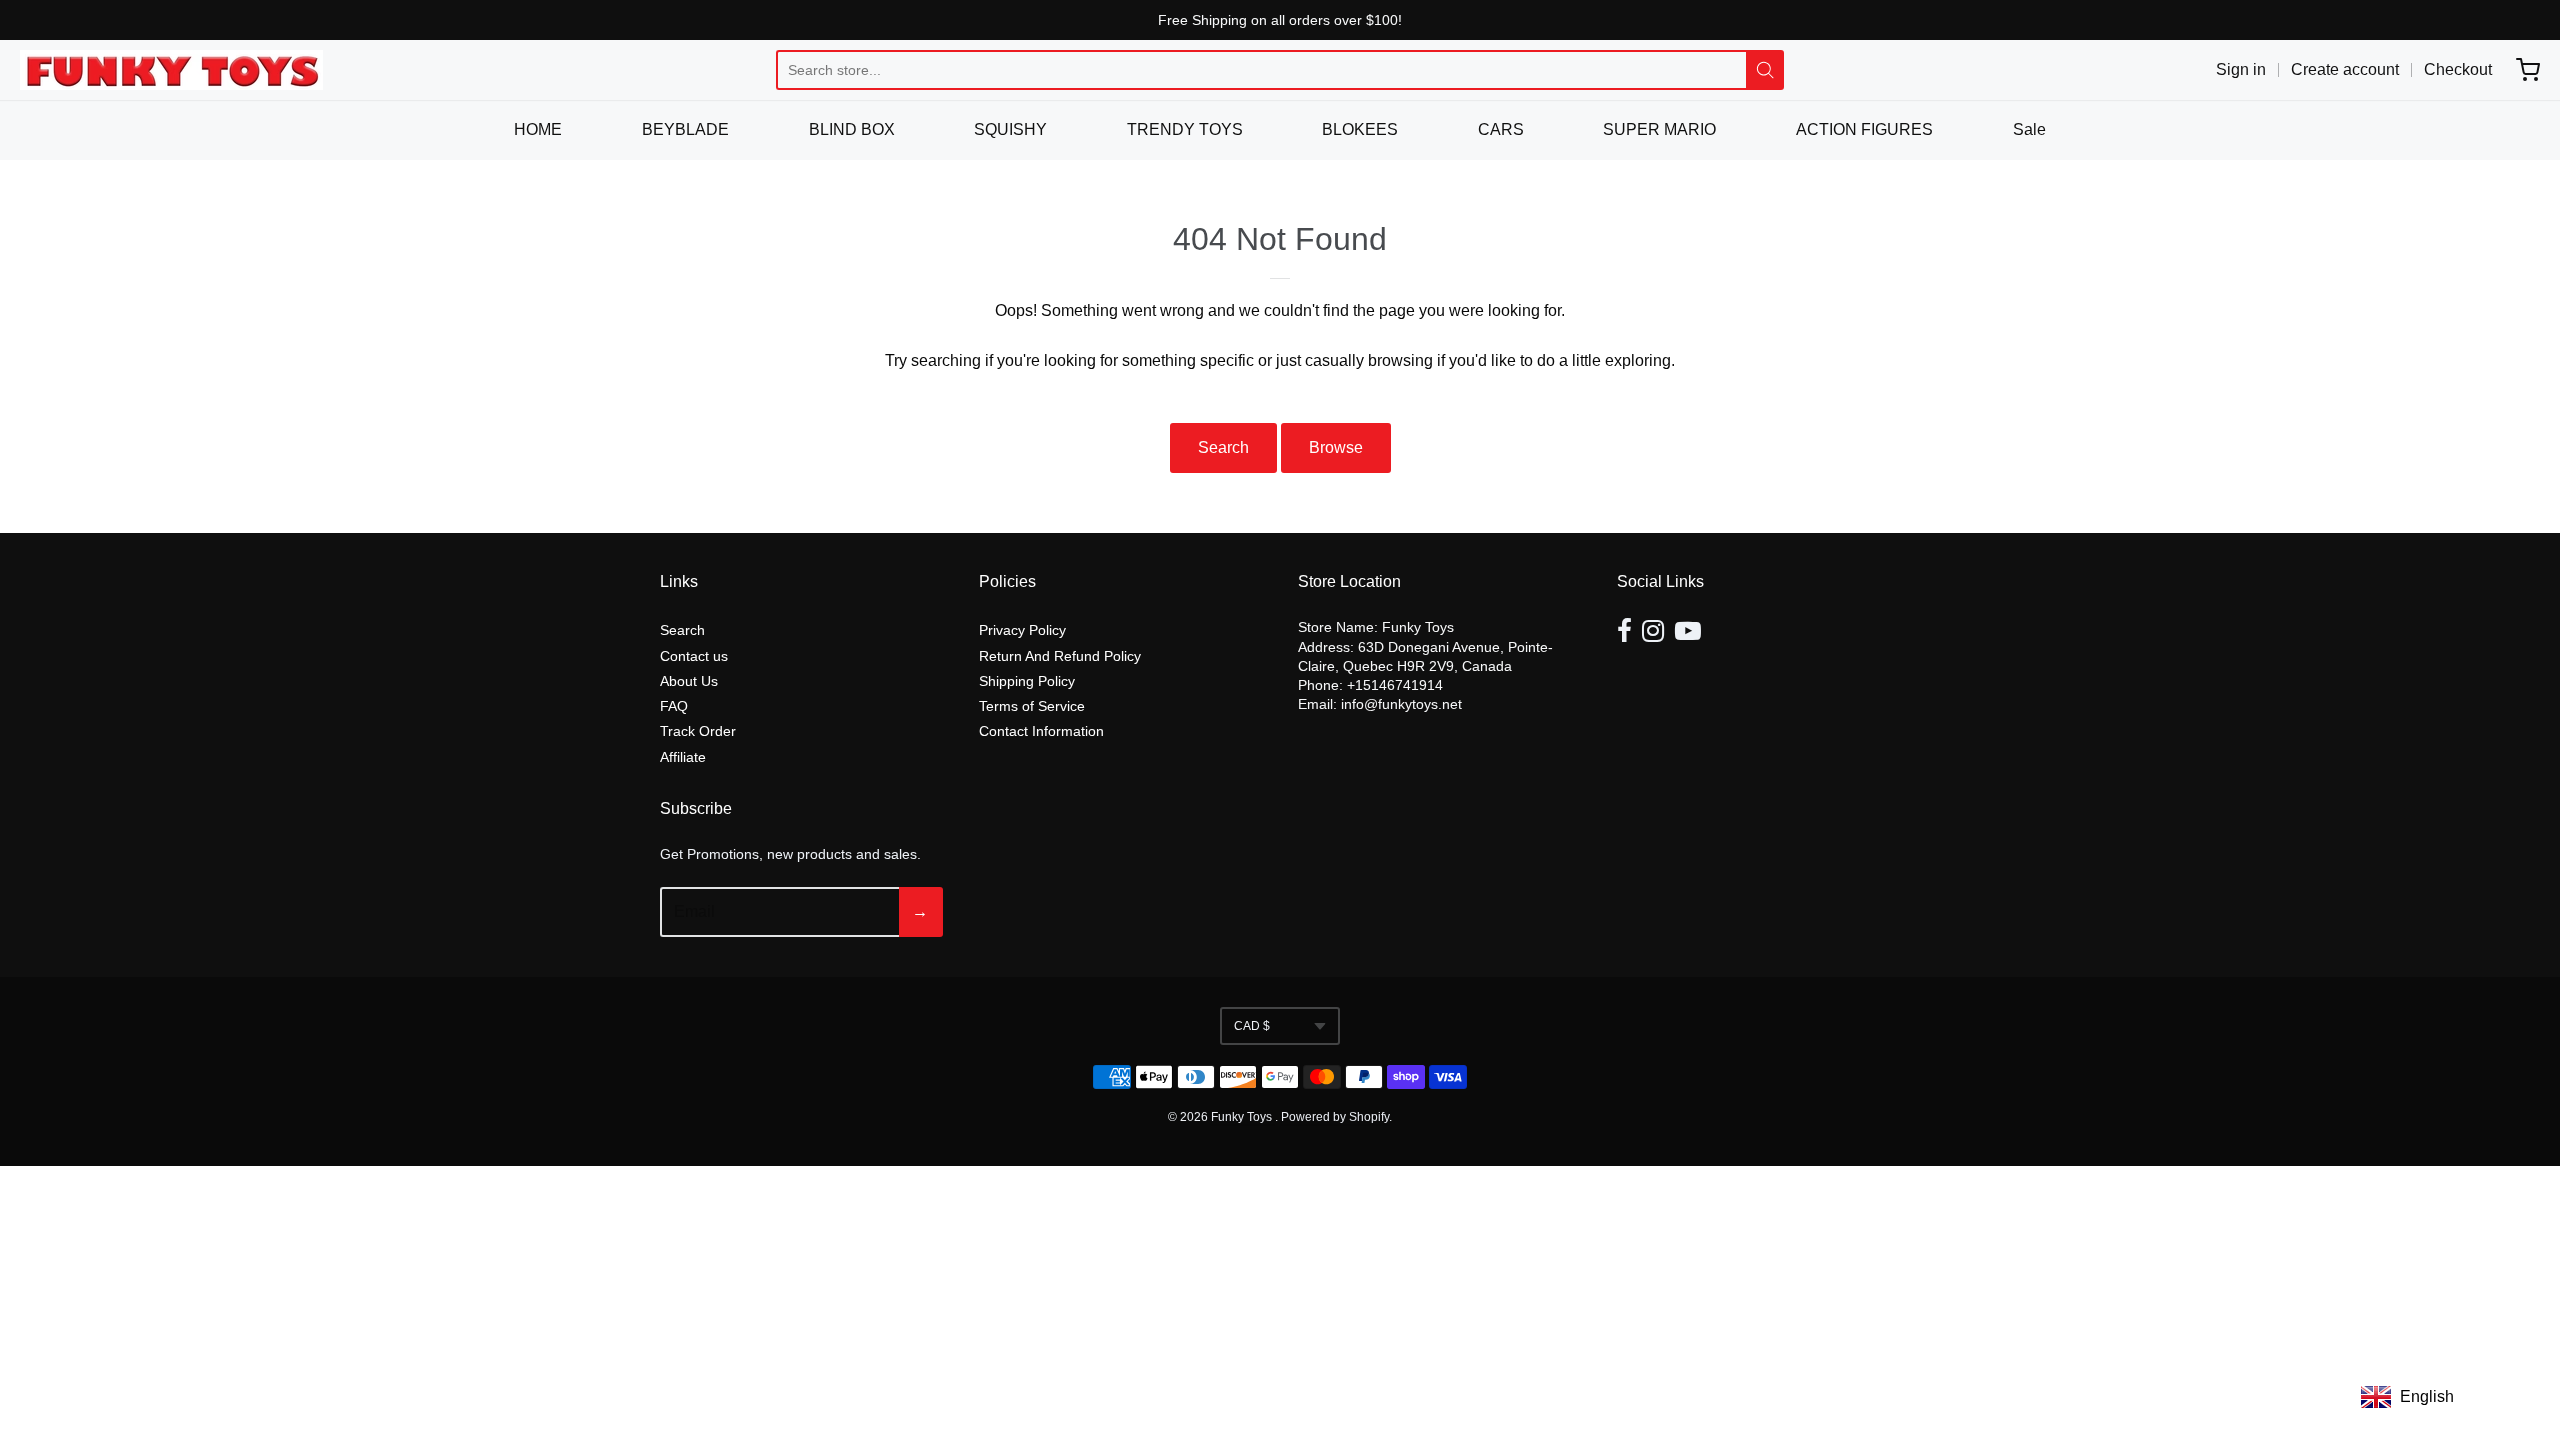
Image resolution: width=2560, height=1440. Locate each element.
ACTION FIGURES (1864, 129)
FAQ (674, 706)
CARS (1501, 129)
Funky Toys (1243, 1117)
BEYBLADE (685, 129)
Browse (1336, 447)
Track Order (698, 731)
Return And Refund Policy (1060, 656)
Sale (2029, 129)
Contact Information (1041, 731)
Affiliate (683, 757)
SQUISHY (1010, 129)
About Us (689, 681)
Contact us (694, 656)
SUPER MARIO (1659, 129)
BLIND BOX (852, 129)
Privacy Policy (1022, 630)
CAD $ (1252, 1026)
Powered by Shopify (1335, 1117)
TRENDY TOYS (1185, 129)
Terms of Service (1032, 706)
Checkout (2458, 69)
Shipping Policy (1027, 681)
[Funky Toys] (171, 70)
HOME (538, 129)
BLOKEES (1360, 129)
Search (1223, 447)
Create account (2345, 69)
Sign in (2241, 69)
